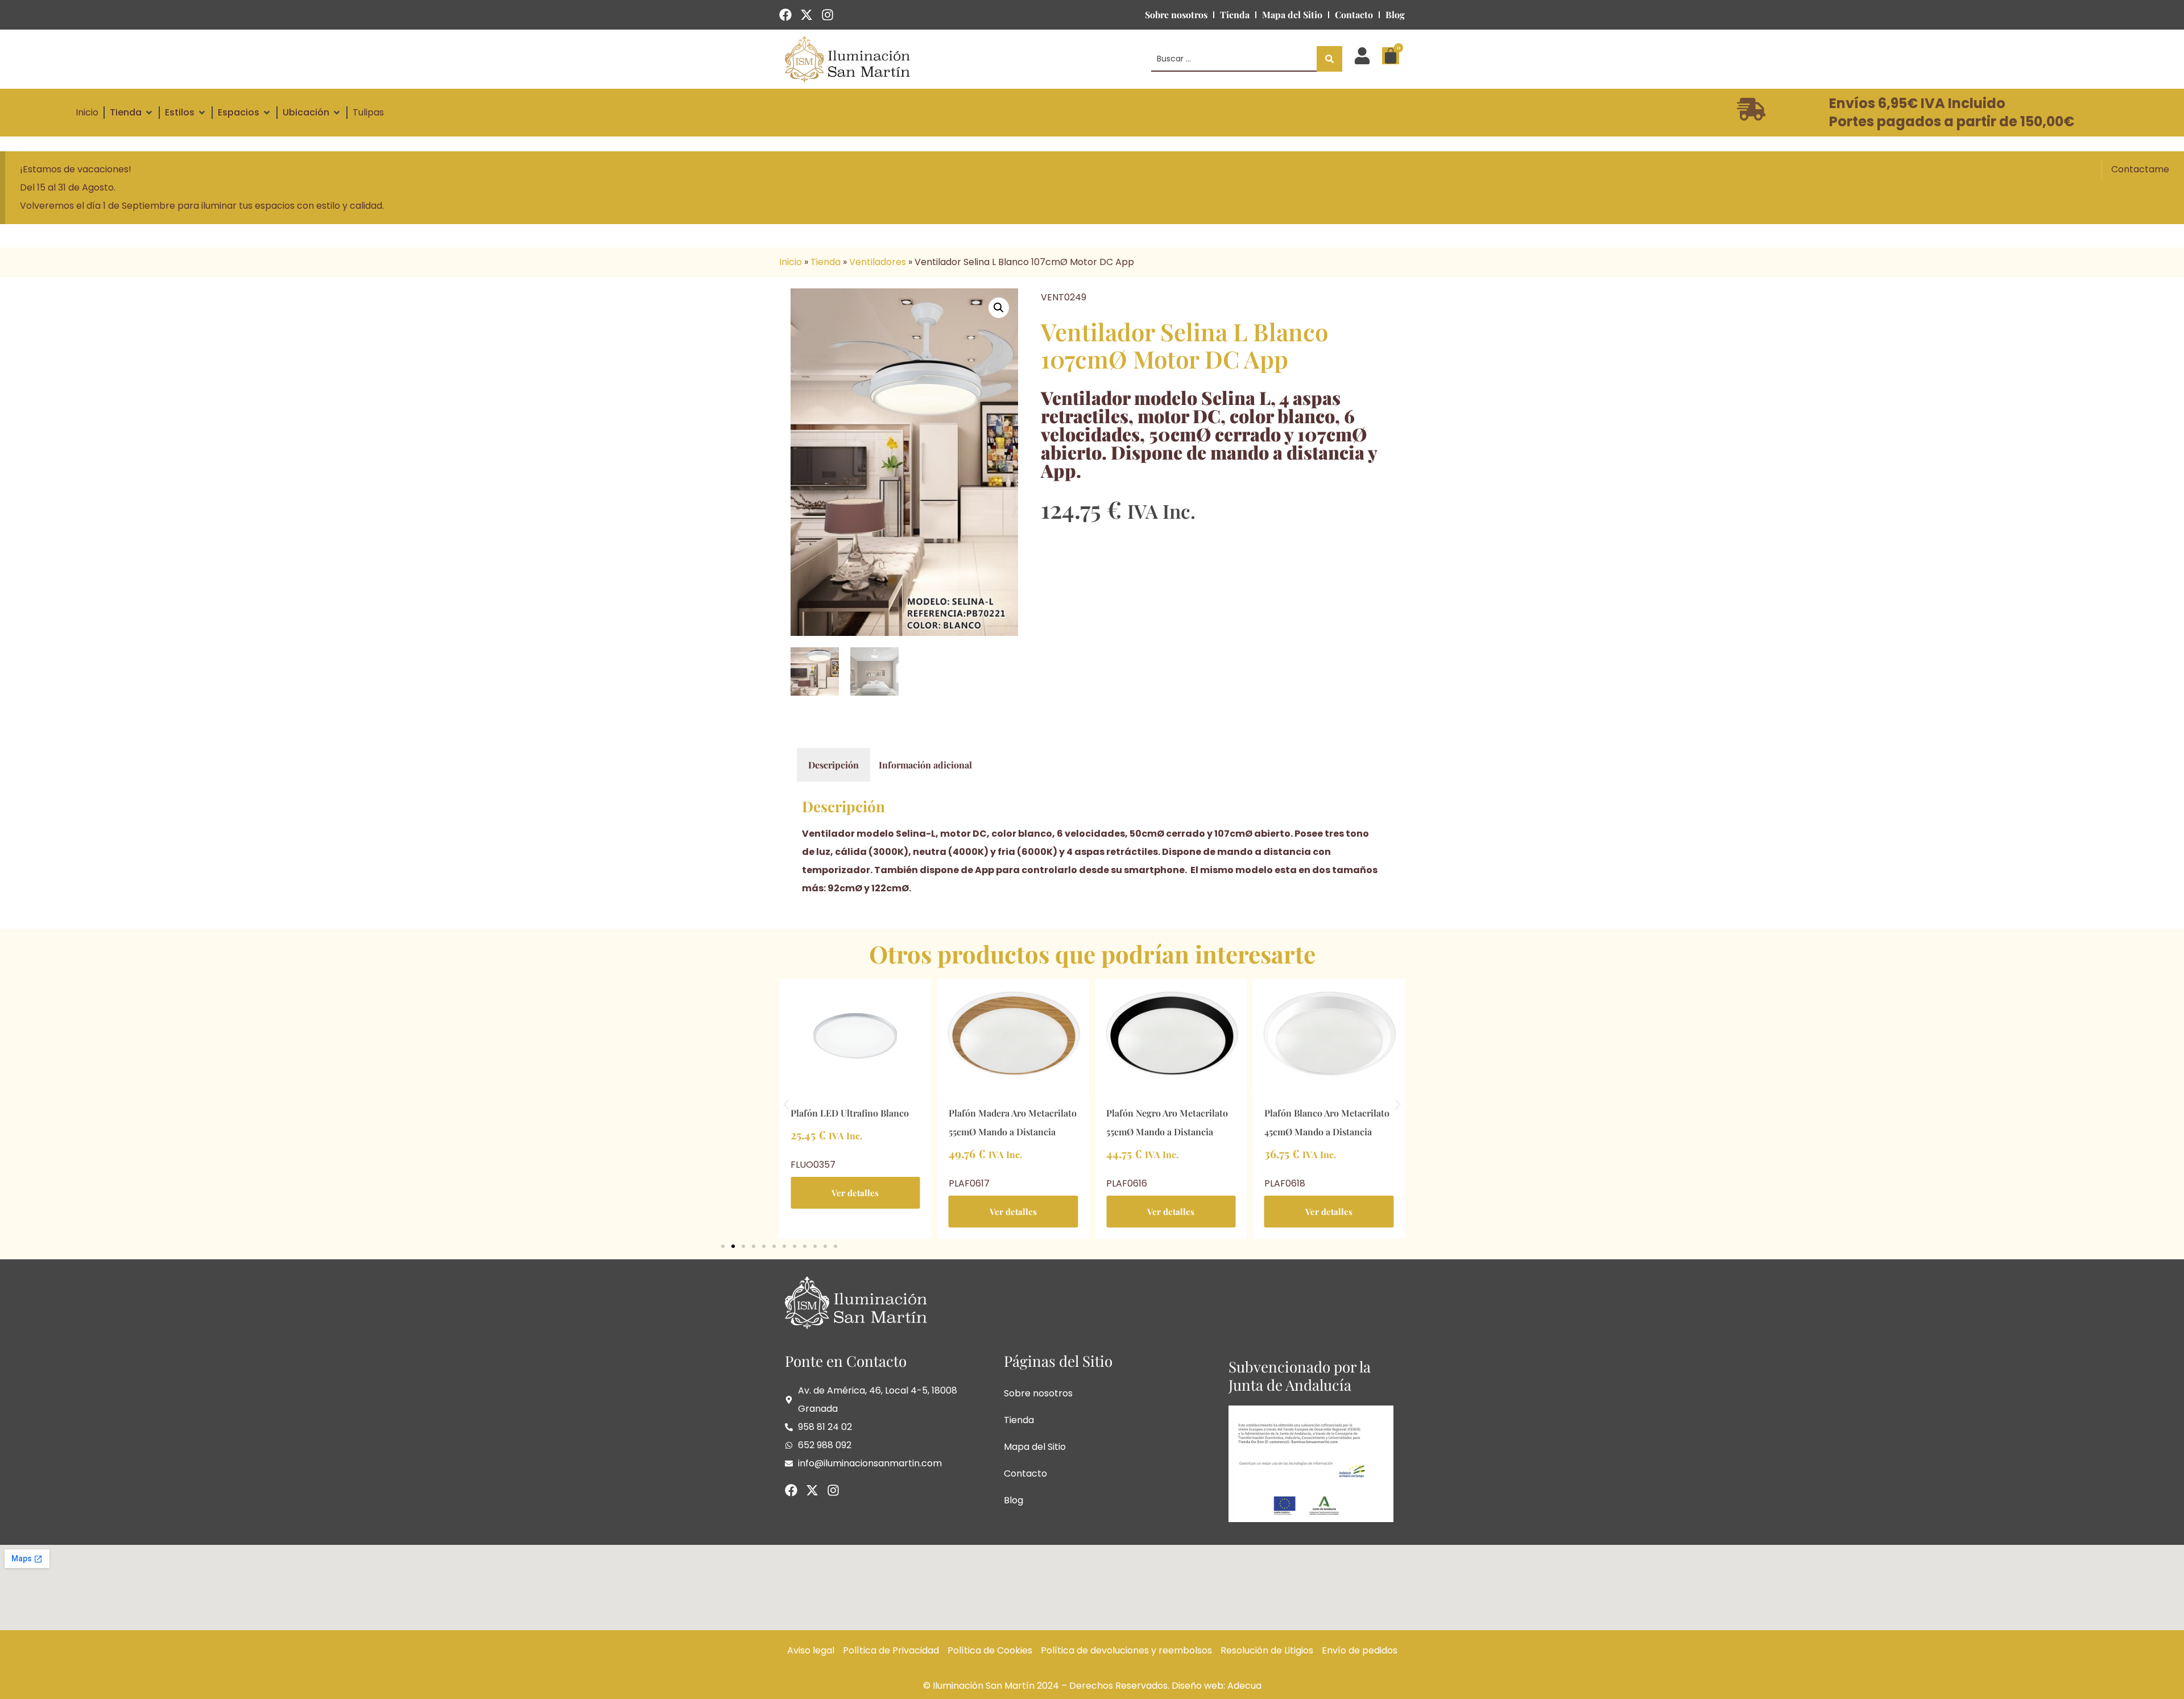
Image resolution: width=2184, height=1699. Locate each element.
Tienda (1235, 15)
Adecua (1244, 1686)
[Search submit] (1329, 59)
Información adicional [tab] (925, 765)
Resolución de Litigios (1267, 1650)
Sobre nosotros (1176, 15)
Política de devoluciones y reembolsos (1126, 1650)
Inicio (791, 262)
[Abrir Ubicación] (337, 113)
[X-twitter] (806, 15)
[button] (999, 308)
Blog (1395, 15)
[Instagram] (828, 15)
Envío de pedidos (1360, 1650)
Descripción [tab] (834, 765)
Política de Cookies (990, 1650)
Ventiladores (878, 262)
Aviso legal (811, 1650)
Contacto (1354, 15)
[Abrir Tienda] (149, 113)
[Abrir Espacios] (267, 113)
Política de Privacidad (891, 1650)
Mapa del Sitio (1292, 15)
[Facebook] (785, 15)
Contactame (2140, 169)
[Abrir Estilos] (202, 113)
